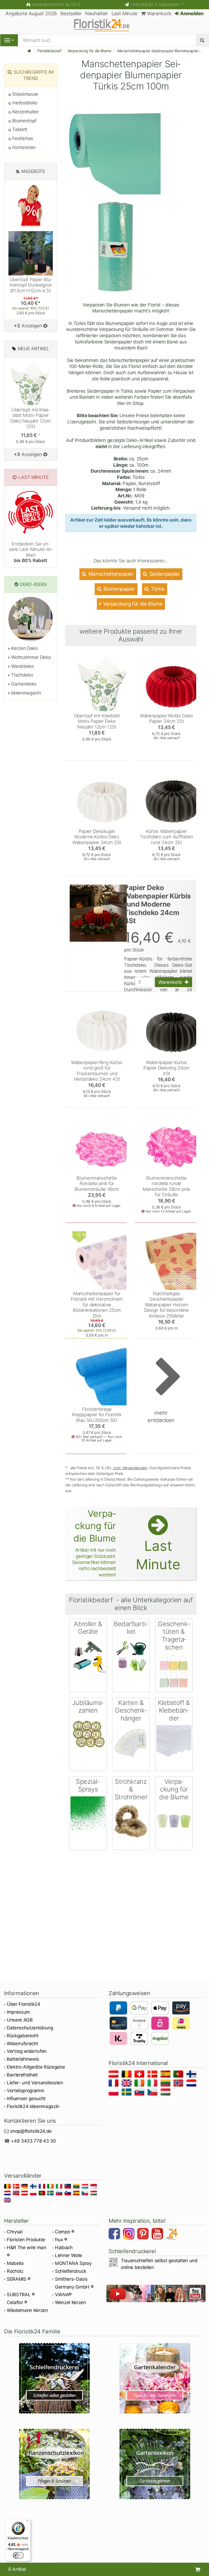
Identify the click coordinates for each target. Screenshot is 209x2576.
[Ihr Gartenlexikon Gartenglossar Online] (155, 2464)
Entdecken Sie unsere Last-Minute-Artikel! (31, 552)
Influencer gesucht (26, 2098)
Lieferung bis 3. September (157, 4)
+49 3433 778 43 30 (33, 2141)
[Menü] (27, 2522)
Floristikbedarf (49, 51)
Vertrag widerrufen (27, 2051)
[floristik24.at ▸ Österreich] (114, 2075)
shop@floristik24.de (31, 2131)
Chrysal (15, 2232)
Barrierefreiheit (22, 2075)
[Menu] (9, 40)
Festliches (22, 138)
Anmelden (191, 13)
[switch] (18, 2555)
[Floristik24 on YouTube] (158, 2234)
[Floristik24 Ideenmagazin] (173, 2234)
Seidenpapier (164, 574)
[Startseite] (29, 51)
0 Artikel (17, 2569)
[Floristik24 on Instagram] (130, 2234)
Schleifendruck (70, 2271)
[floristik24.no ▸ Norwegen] (179, 2084)
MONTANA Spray (73, 2263)
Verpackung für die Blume (89, 51)
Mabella (15, 2263)
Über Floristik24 (24, 2004)
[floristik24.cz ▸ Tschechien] (153, 2093)
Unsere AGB (20, 2020)
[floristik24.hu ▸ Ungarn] (166, 2093)
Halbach (64, 2248)
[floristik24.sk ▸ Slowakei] (140, 2093)
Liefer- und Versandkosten (35, 2083)
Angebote (33, 171)
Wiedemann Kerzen (27, 2310)
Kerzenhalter (25, 112)
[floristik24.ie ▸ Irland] (140, 2084)
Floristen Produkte (26, 2240)
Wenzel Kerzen (70, 2302)
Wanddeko (22, 666)
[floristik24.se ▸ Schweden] (127, 2093)
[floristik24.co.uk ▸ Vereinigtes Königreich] (127, 2084)
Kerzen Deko (24, 648)
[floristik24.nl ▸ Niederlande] (192, 2084)
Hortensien (23, 147)
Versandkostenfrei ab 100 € (56, 4)
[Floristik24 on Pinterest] (144, 2234)
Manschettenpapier (110, 574)
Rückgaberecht (23, 2036)
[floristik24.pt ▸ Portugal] (179, 2075)
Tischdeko (21, 675)
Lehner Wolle (69, 2255)
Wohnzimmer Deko (30, 657)
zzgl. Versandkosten (130, 1468)
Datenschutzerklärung (30, 2028)
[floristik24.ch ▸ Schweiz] (140, 2075)
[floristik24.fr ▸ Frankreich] (114, 2084)
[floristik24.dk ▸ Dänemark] (153, 2075)
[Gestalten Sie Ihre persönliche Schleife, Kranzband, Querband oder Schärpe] (54, 2378)
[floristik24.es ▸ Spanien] (166, 2075)
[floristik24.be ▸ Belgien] (127, 2075)
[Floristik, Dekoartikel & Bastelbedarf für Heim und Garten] (104, 25)
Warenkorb (159, 13)
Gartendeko (23, 684)
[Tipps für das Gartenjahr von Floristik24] (155, 2378)
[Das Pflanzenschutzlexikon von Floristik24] (54, 2464)
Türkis (157, 589)
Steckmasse (25, 94)
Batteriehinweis (23, 2059)
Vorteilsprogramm (26, 2091)
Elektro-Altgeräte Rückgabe (36, 2067)
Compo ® (65, 2232)
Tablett (19, 129)
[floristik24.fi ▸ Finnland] (192, 2075)
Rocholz (15, 2271)
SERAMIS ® (19, 2279)
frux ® (61, 2240)
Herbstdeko (24, 103)
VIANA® (63, 2295)
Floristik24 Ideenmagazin (33, 2106)
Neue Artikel (33, 349)
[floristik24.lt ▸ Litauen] (166, 2084)
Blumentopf (24, 121)
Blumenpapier (119, 589)
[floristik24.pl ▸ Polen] (114, 2093)
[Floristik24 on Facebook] (115, 2234)
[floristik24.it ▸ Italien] (153, 2084)
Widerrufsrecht (22, 2044)
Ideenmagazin (25, 693)
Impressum (18, 2012)
